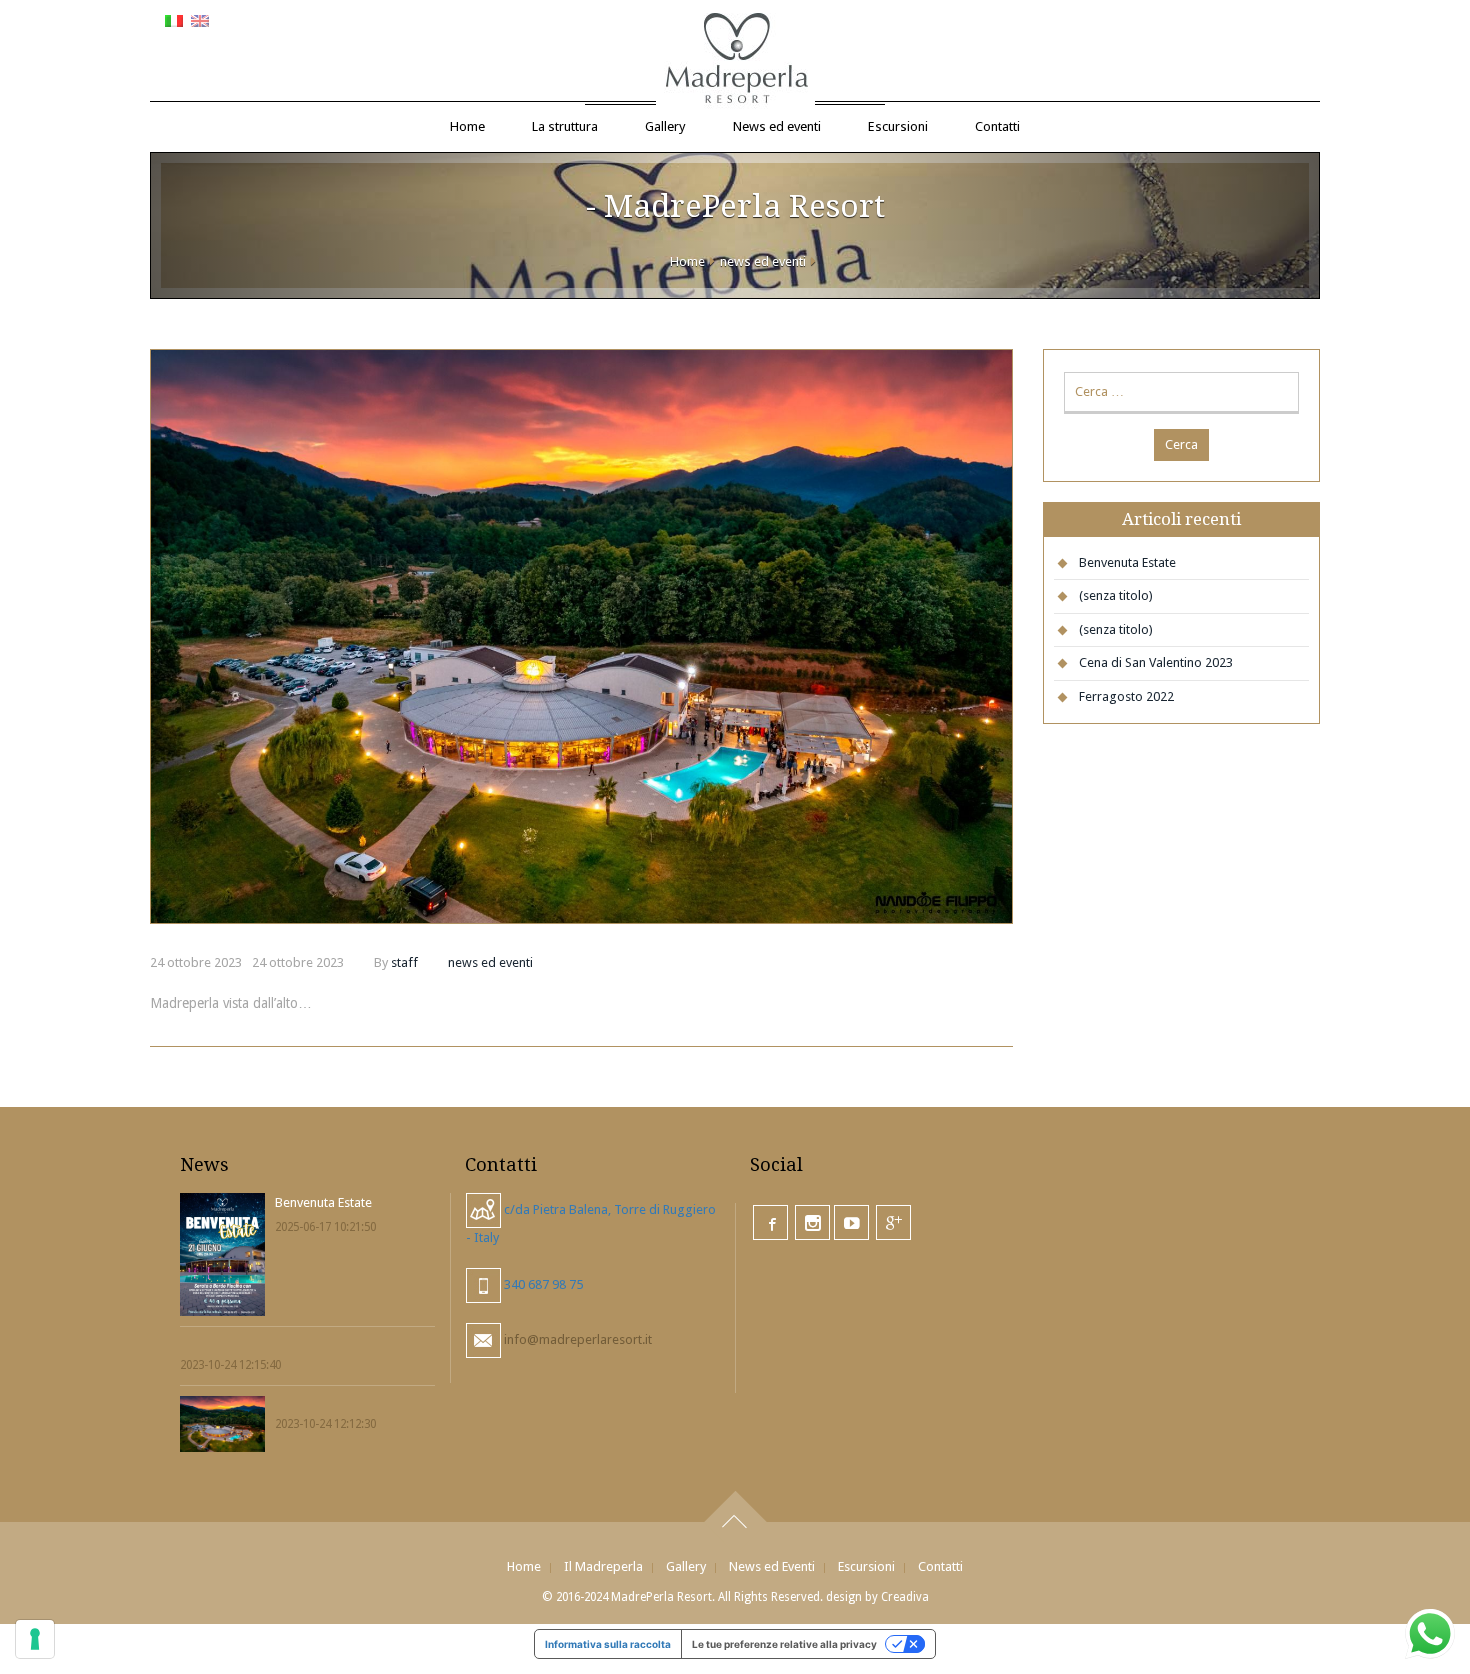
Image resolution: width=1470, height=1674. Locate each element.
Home (467, 126)
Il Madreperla (603, 1566)
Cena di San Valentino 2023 (1156, 662)
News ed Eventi (772, 1566)
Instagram (812, 1222)
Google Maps (893, 1222)
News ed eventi (777, 126)
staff (404, 962)
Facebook (770, 1222)
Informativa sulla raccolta (608, 1644)
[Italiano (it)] (174, 19)
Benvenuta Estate (1127, 562)
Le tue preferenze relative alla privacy (784, 1644)
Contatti (997, 126)
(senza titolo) (1116, 595)
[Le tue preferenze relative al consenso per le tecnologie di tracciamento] (35, 1639)
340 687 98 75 (542, 1284)
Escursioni (898, 126)
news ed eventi (763, 261)
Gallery (665, 126)
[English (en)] (200, 19)
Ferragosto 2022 (1126, 696)
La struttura (565, 126)
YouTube (851, 1222)
